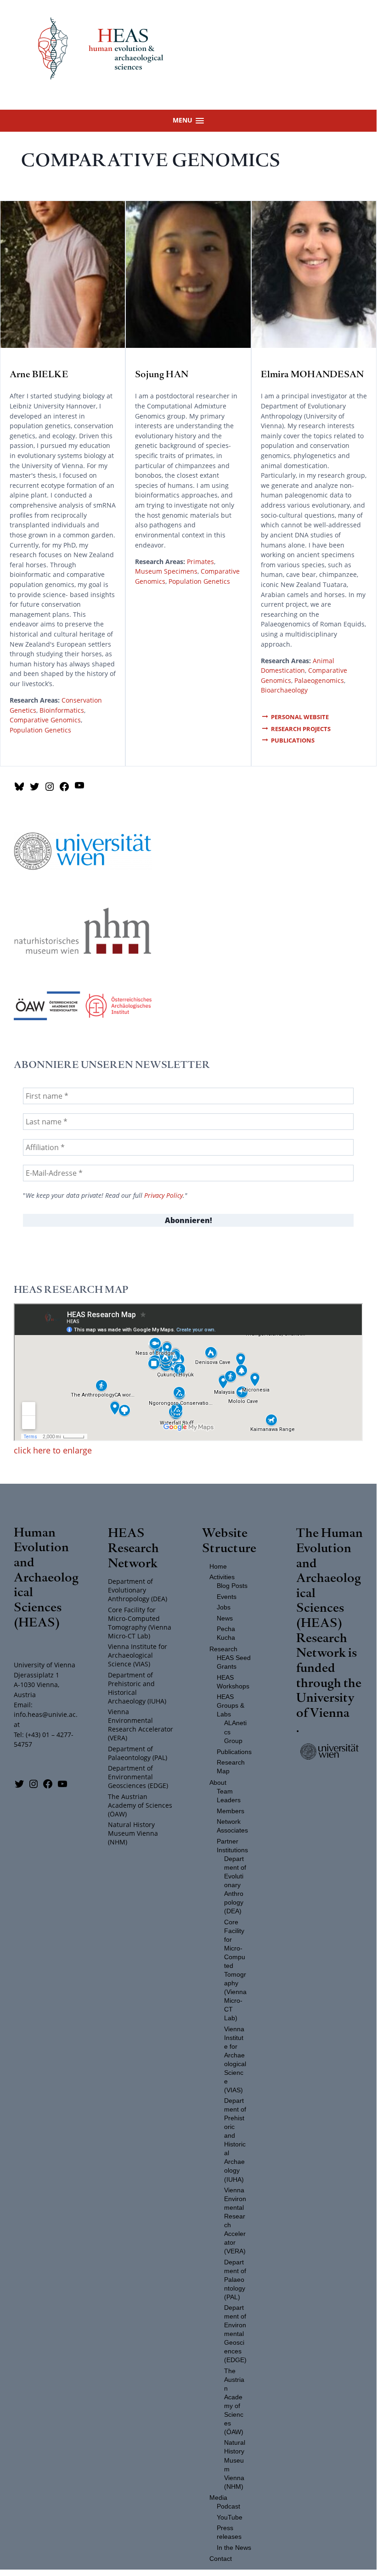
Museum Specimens (166, 571)
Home (218, 1567)
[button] (188, 120)
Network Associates (232, 1826)
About (218, 1783)
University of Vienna (325, 1704)
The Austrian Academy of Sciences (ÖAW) (140, 1805)
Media (218, 2498)
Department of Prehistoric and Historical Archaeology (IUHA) (137, 1688)
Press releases (229, 2532)
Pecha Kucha (226, 1633)
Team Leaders (229, 1796)
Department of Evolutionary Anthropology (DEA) (138, 1590)
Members (231, 1811)
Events (227, 1597)
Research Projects (301, 729)
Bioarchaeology (284, 690)
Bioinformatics (62, 710)
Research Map (231, 1767)
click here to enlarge (53, 1450)
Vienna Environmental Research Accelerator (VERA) (141, 1725)
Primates (200, 562)
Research (223, 1649)
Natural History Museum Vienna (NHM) (133, 1833)
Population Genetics (40, 730)
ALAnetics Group (235, 1732)
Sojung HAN (162, 374)
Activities (222, 1577)
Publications (293, 740)
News (225, 1618)
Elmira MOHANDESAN (312, 374)
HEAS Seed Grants (234, 1662)
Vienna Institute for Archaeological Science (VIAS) (138, 1655)
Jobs (224, 1607)
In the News (234, 2548)
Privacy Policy (163, 1196)
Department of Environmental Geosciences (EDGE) (138, 1777)
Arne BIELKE (39, 374)
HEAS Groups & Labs (231, 1706)
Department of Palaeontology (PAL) (138, 1753)
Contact (221, 2559)
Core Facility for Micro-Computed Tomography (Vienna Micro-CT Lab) (140, 1623)
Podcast (228, 2506)
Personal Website (300, 717)
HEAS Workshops (233, 1682)
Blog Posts (232, 1586)
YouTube (230, 2517)
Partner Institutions (232, 1846)
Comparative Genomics (45, 720)
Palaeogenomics (319, 680)
